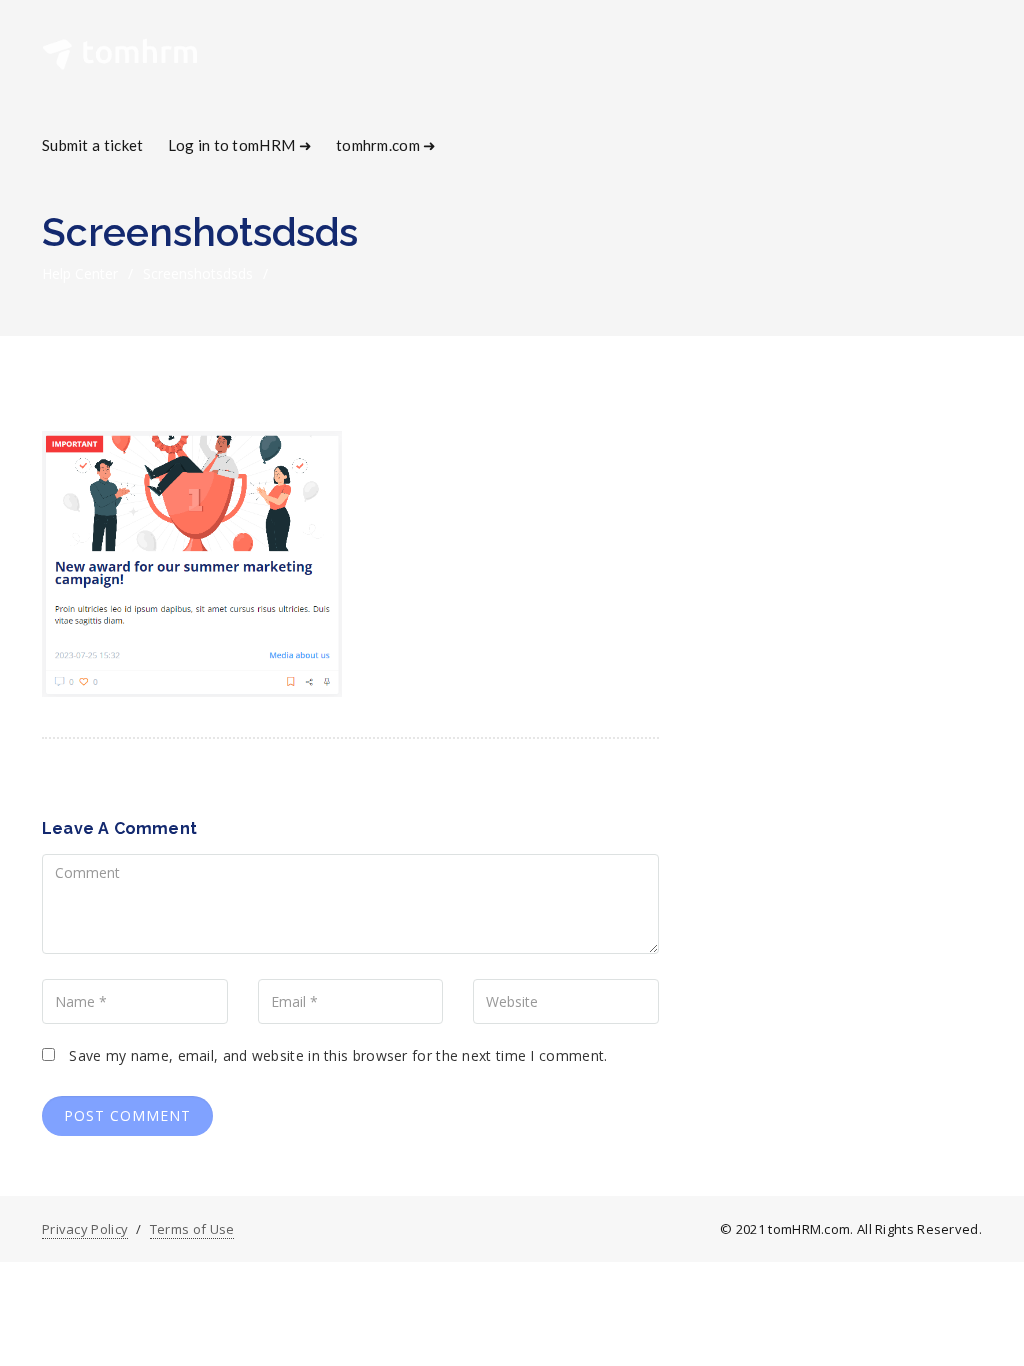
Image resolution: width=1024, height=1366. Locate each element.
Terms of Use (192, 1229)
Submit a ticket (93, 145)
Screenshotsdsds (198, 273)
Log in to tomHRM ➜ (240, 145)
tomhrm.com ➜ (386, 145)
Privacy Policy (85, 1229)
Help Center (80, 273)
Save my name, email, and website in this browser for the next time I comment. (338, 1055)
